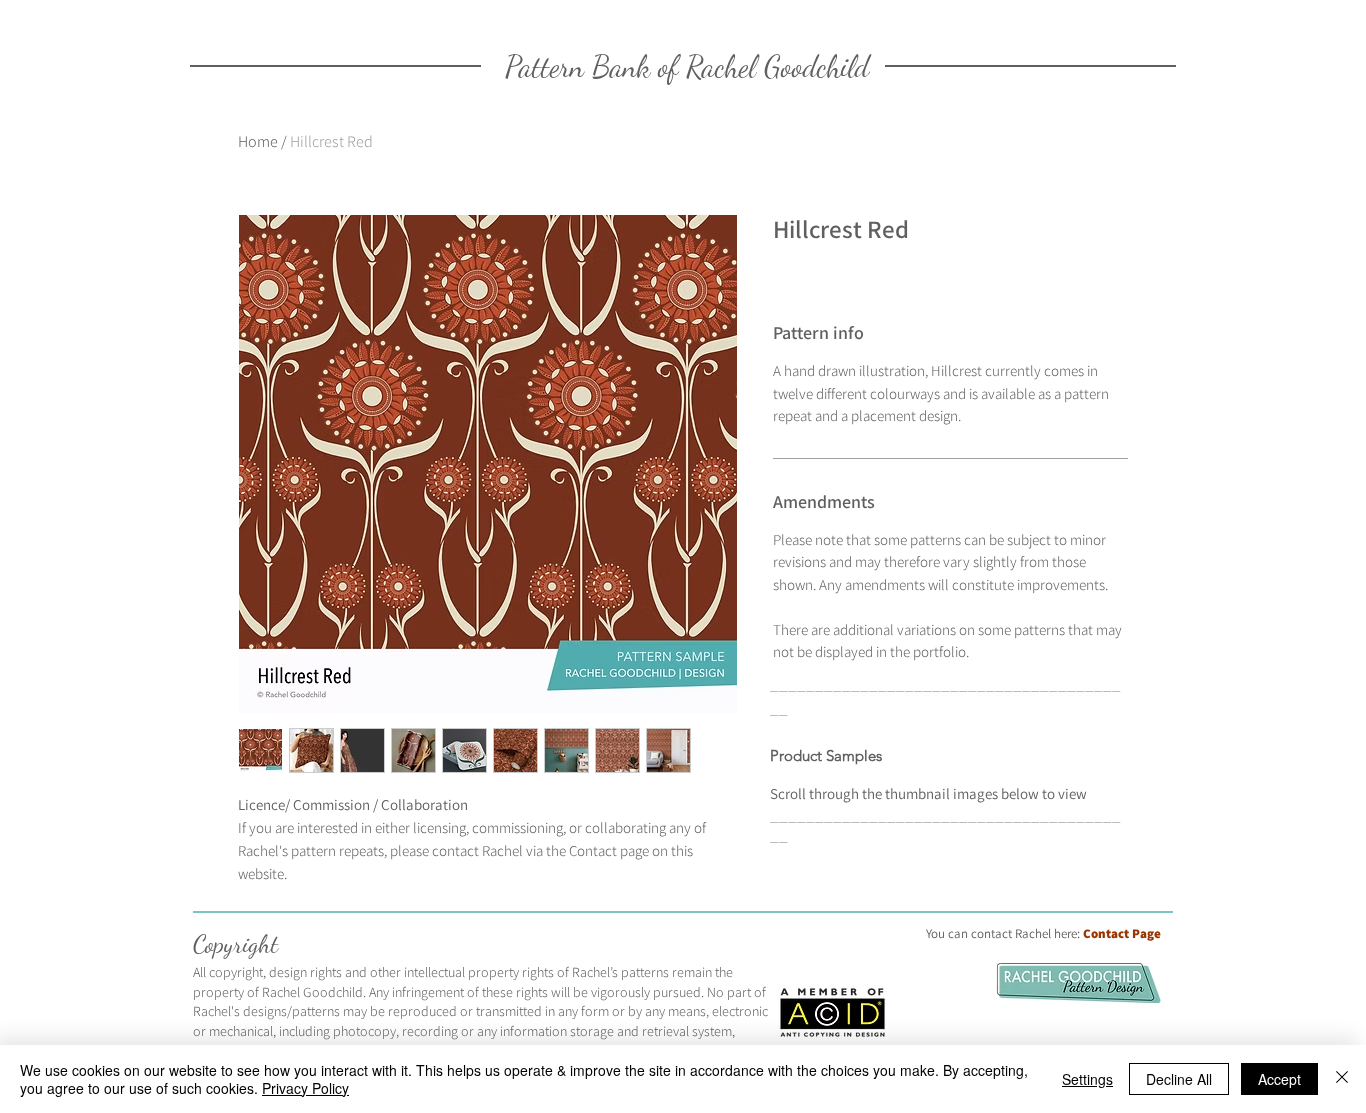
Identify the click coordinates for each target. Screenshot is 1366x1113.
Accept (1279, 1079)
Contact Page (1122, 933)
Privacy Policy (305, 1088)
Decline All (1179, 1079)
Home (258, 141)
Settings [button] (1087, 1079)
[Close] (1342, 1079)
